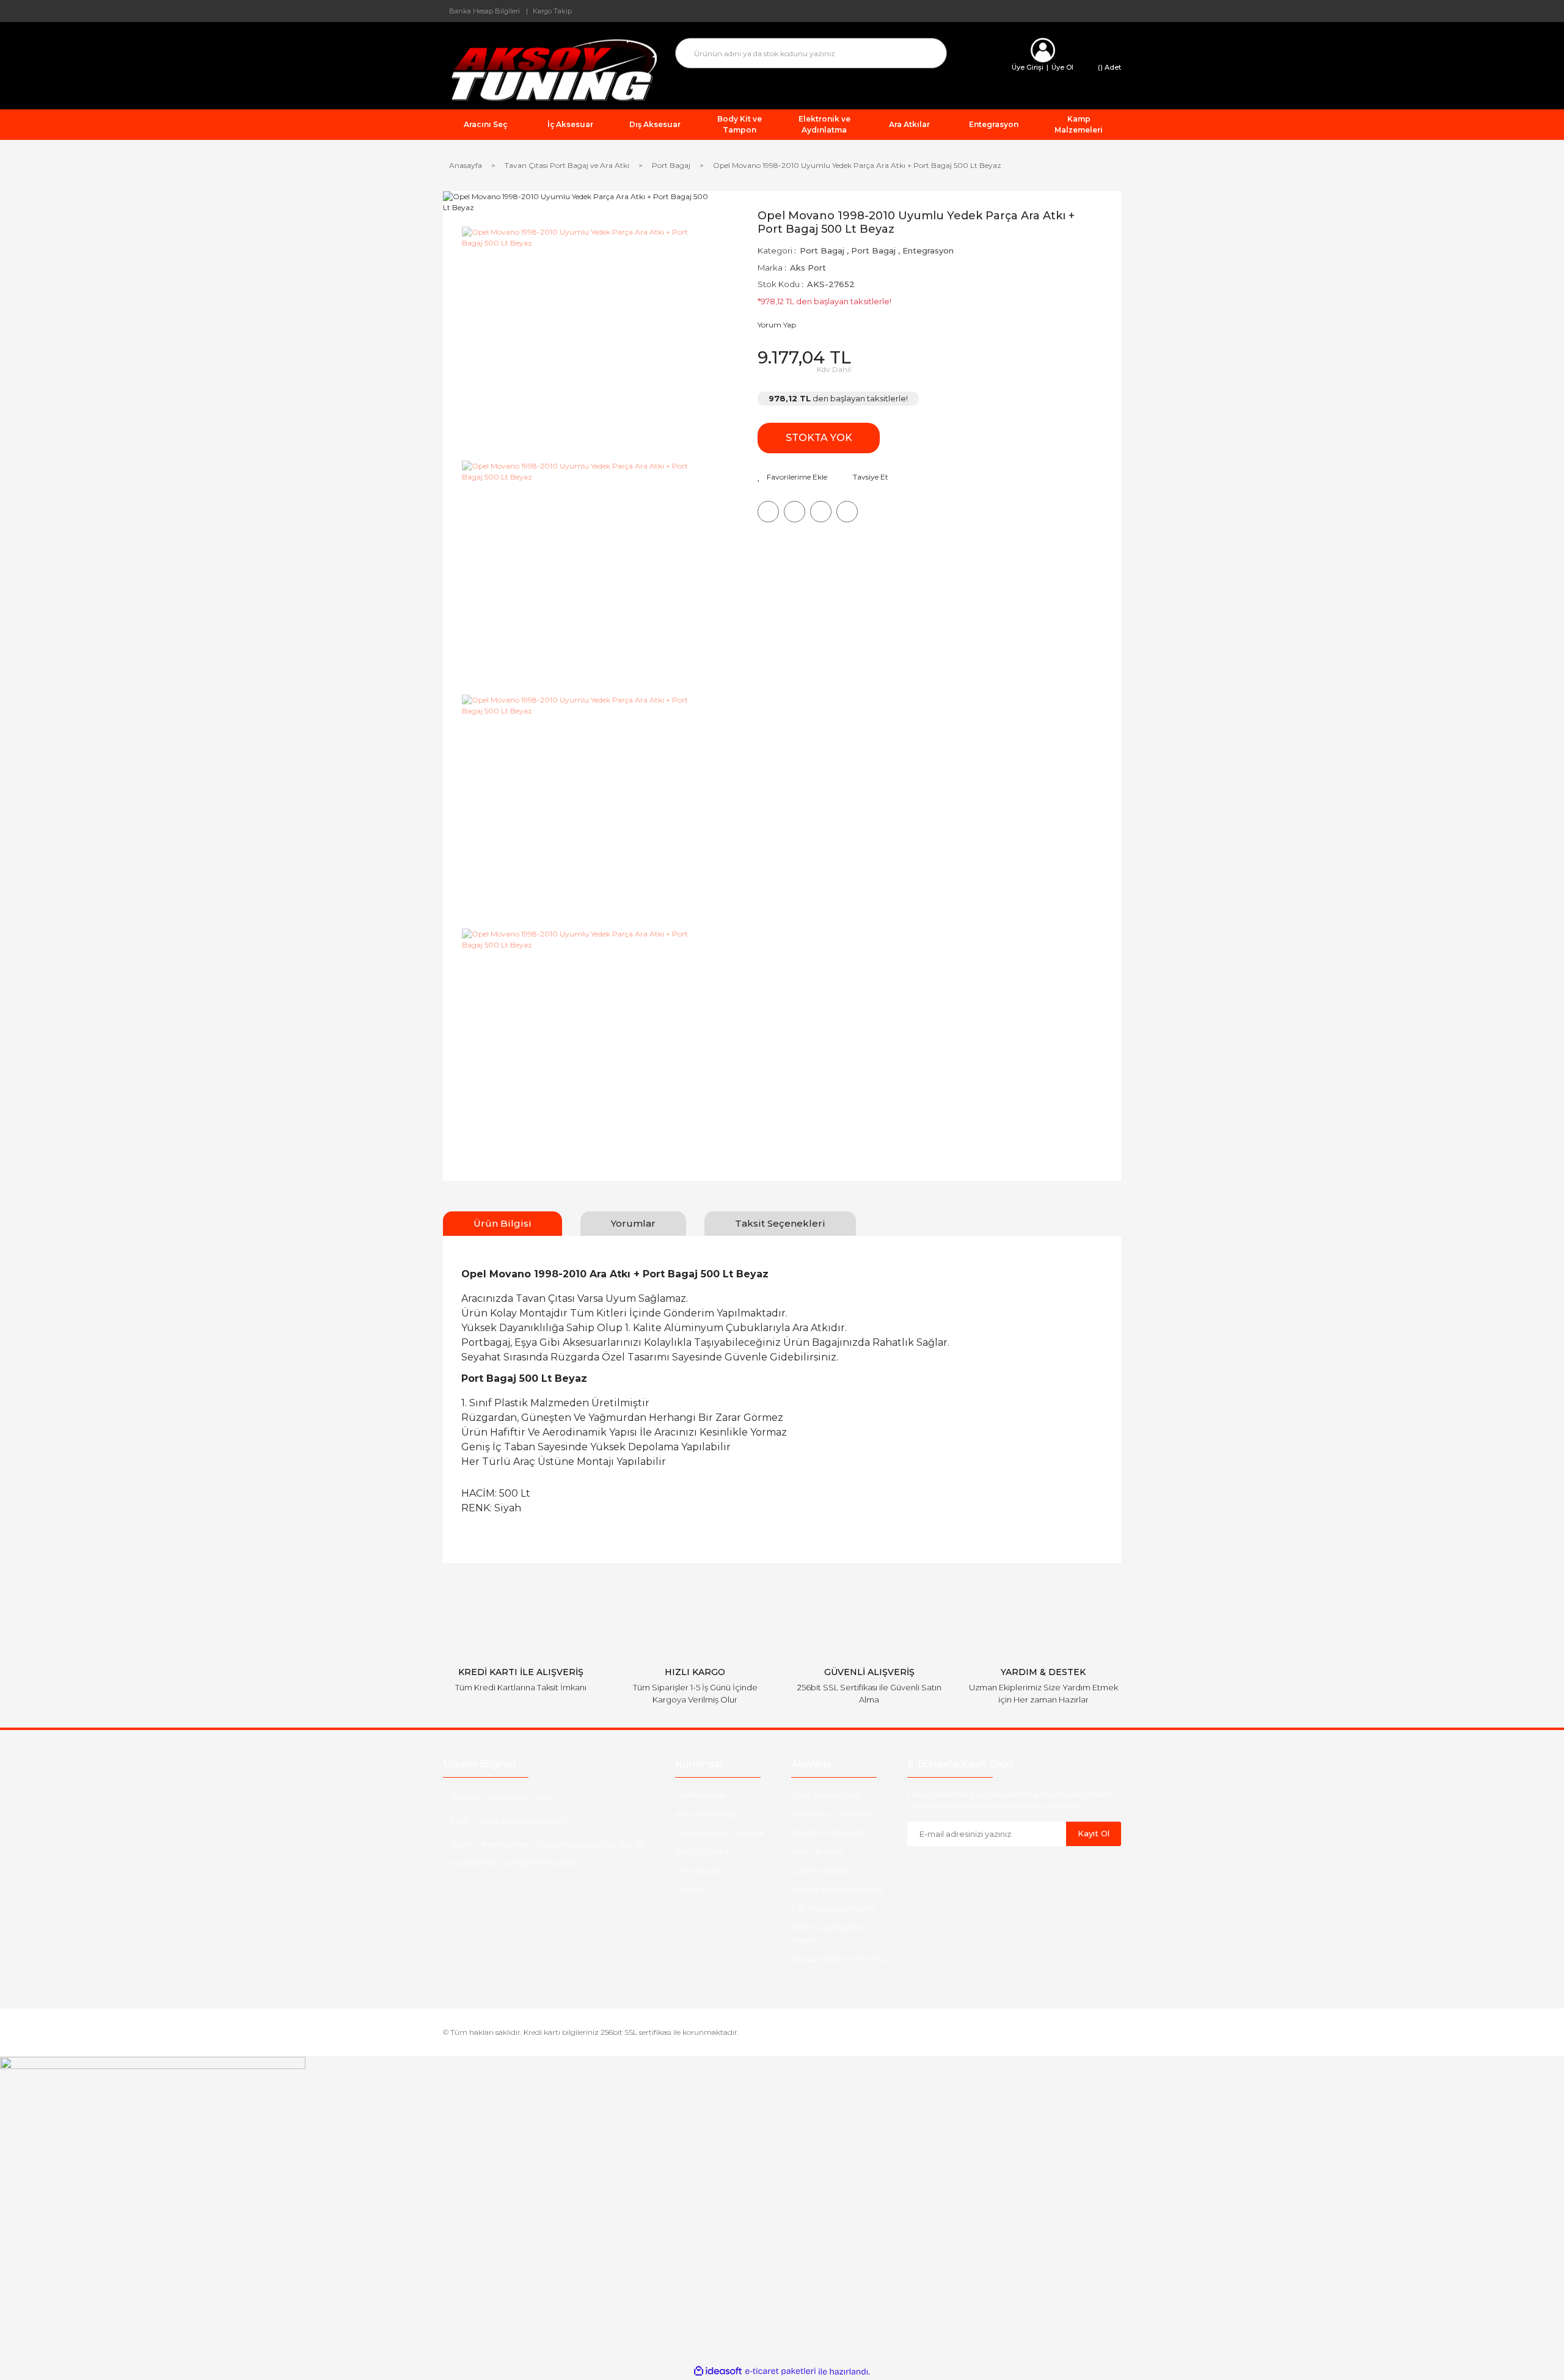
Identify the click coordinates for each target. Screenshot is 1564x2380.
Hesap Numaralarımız (837, 1889)
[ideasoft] (718, 2372)
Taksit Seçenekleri (780, 1223)
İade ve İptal (817, 1852)
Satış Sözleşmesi (826, 1795)
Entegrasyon (928, 250)
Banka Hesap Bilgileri (484, 11)
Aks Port (808, 268)
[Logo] (550, 69)
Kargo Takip (552, 11)
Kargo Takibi (701, 1852)
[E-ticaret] (780, 2371)
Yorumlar (633, 1223)
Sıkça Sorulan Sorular (720, 1833)
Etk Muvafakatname (834, 1908)
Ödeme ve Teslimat (832, 1814)
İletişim (690, 1889)
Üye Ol (1062, 67)
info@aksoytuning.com (521, 1821)
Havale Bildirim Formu (839, 1959)
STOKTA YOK (819, 438)
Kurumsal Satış (706, 1814)
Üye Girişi (1028, 67)
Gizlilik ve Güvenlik (829, 1833)
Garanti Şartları (821, 1871)
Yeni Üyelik (698, 1871)
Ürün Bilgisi (502, 1223)
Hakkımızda (700, 1795)
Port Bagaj (822, 250)
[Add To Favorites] (792, 477)
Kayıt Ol (1094, 1833)
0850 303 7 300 (520, 1798)
